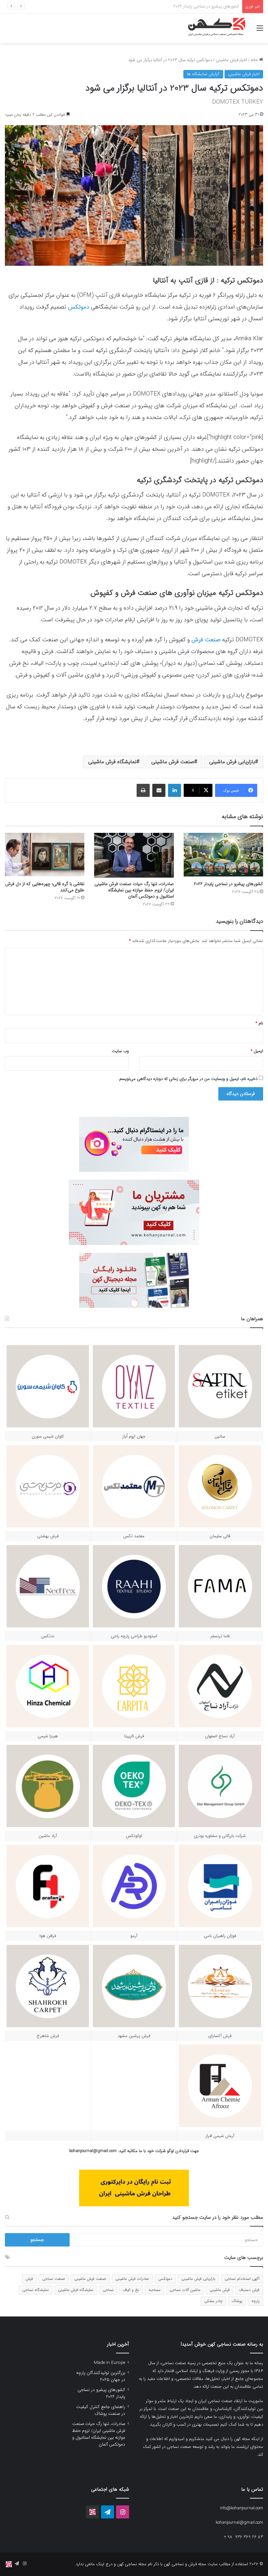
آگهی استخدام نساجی (242, 2279)
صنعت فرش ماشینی (173, 762)
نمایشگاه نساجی (35, 2290)
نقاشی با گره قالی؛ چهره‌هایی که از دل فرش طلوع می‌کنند (45, 887)
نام (259, 1023)
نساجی (108, 2290)
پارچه (255, 2301)
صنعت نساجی (54, 2279)
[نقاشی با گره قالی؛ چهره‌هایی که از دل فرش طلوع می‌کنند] (45, 855)
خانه (255, 60)
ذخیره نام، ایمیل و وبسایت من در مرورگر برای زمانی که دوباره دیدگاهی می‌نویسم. (188, 1079)
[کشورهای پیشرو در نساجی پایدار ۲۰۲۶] (223, 855)
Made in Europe (109, 2363)
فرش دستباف (249, 2290)
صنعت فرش (206, 640)
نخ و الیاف (131, 2290)
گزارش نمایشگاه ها (203, 74)
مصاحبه (154, 2290)
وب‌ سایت (120, 1051)
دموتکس (165, 2279)
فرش (29, 2279)
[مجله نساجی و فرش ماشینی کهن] (214, 28)
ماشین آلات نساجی (185, 2290)
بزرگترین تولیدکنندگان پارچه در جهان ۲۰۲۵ (101, 2376)
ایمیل (257, 1051)
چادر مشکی (213, 2301)
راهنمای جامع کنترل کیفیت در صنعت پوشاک (201, 6)
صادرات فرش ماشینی (132, 2279)
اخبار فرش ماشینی (231, 60)
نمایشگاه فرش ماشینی (112, 762)
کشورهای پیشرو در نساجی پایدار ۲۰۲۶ (228, 884)
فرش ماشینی (220, 2290)
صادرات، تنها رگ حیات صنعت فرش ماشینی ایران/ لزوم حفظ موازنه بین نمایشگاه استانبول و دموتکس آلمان (134, 890)
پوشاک (237, 2301)
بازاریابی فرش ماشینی (232, 762)
